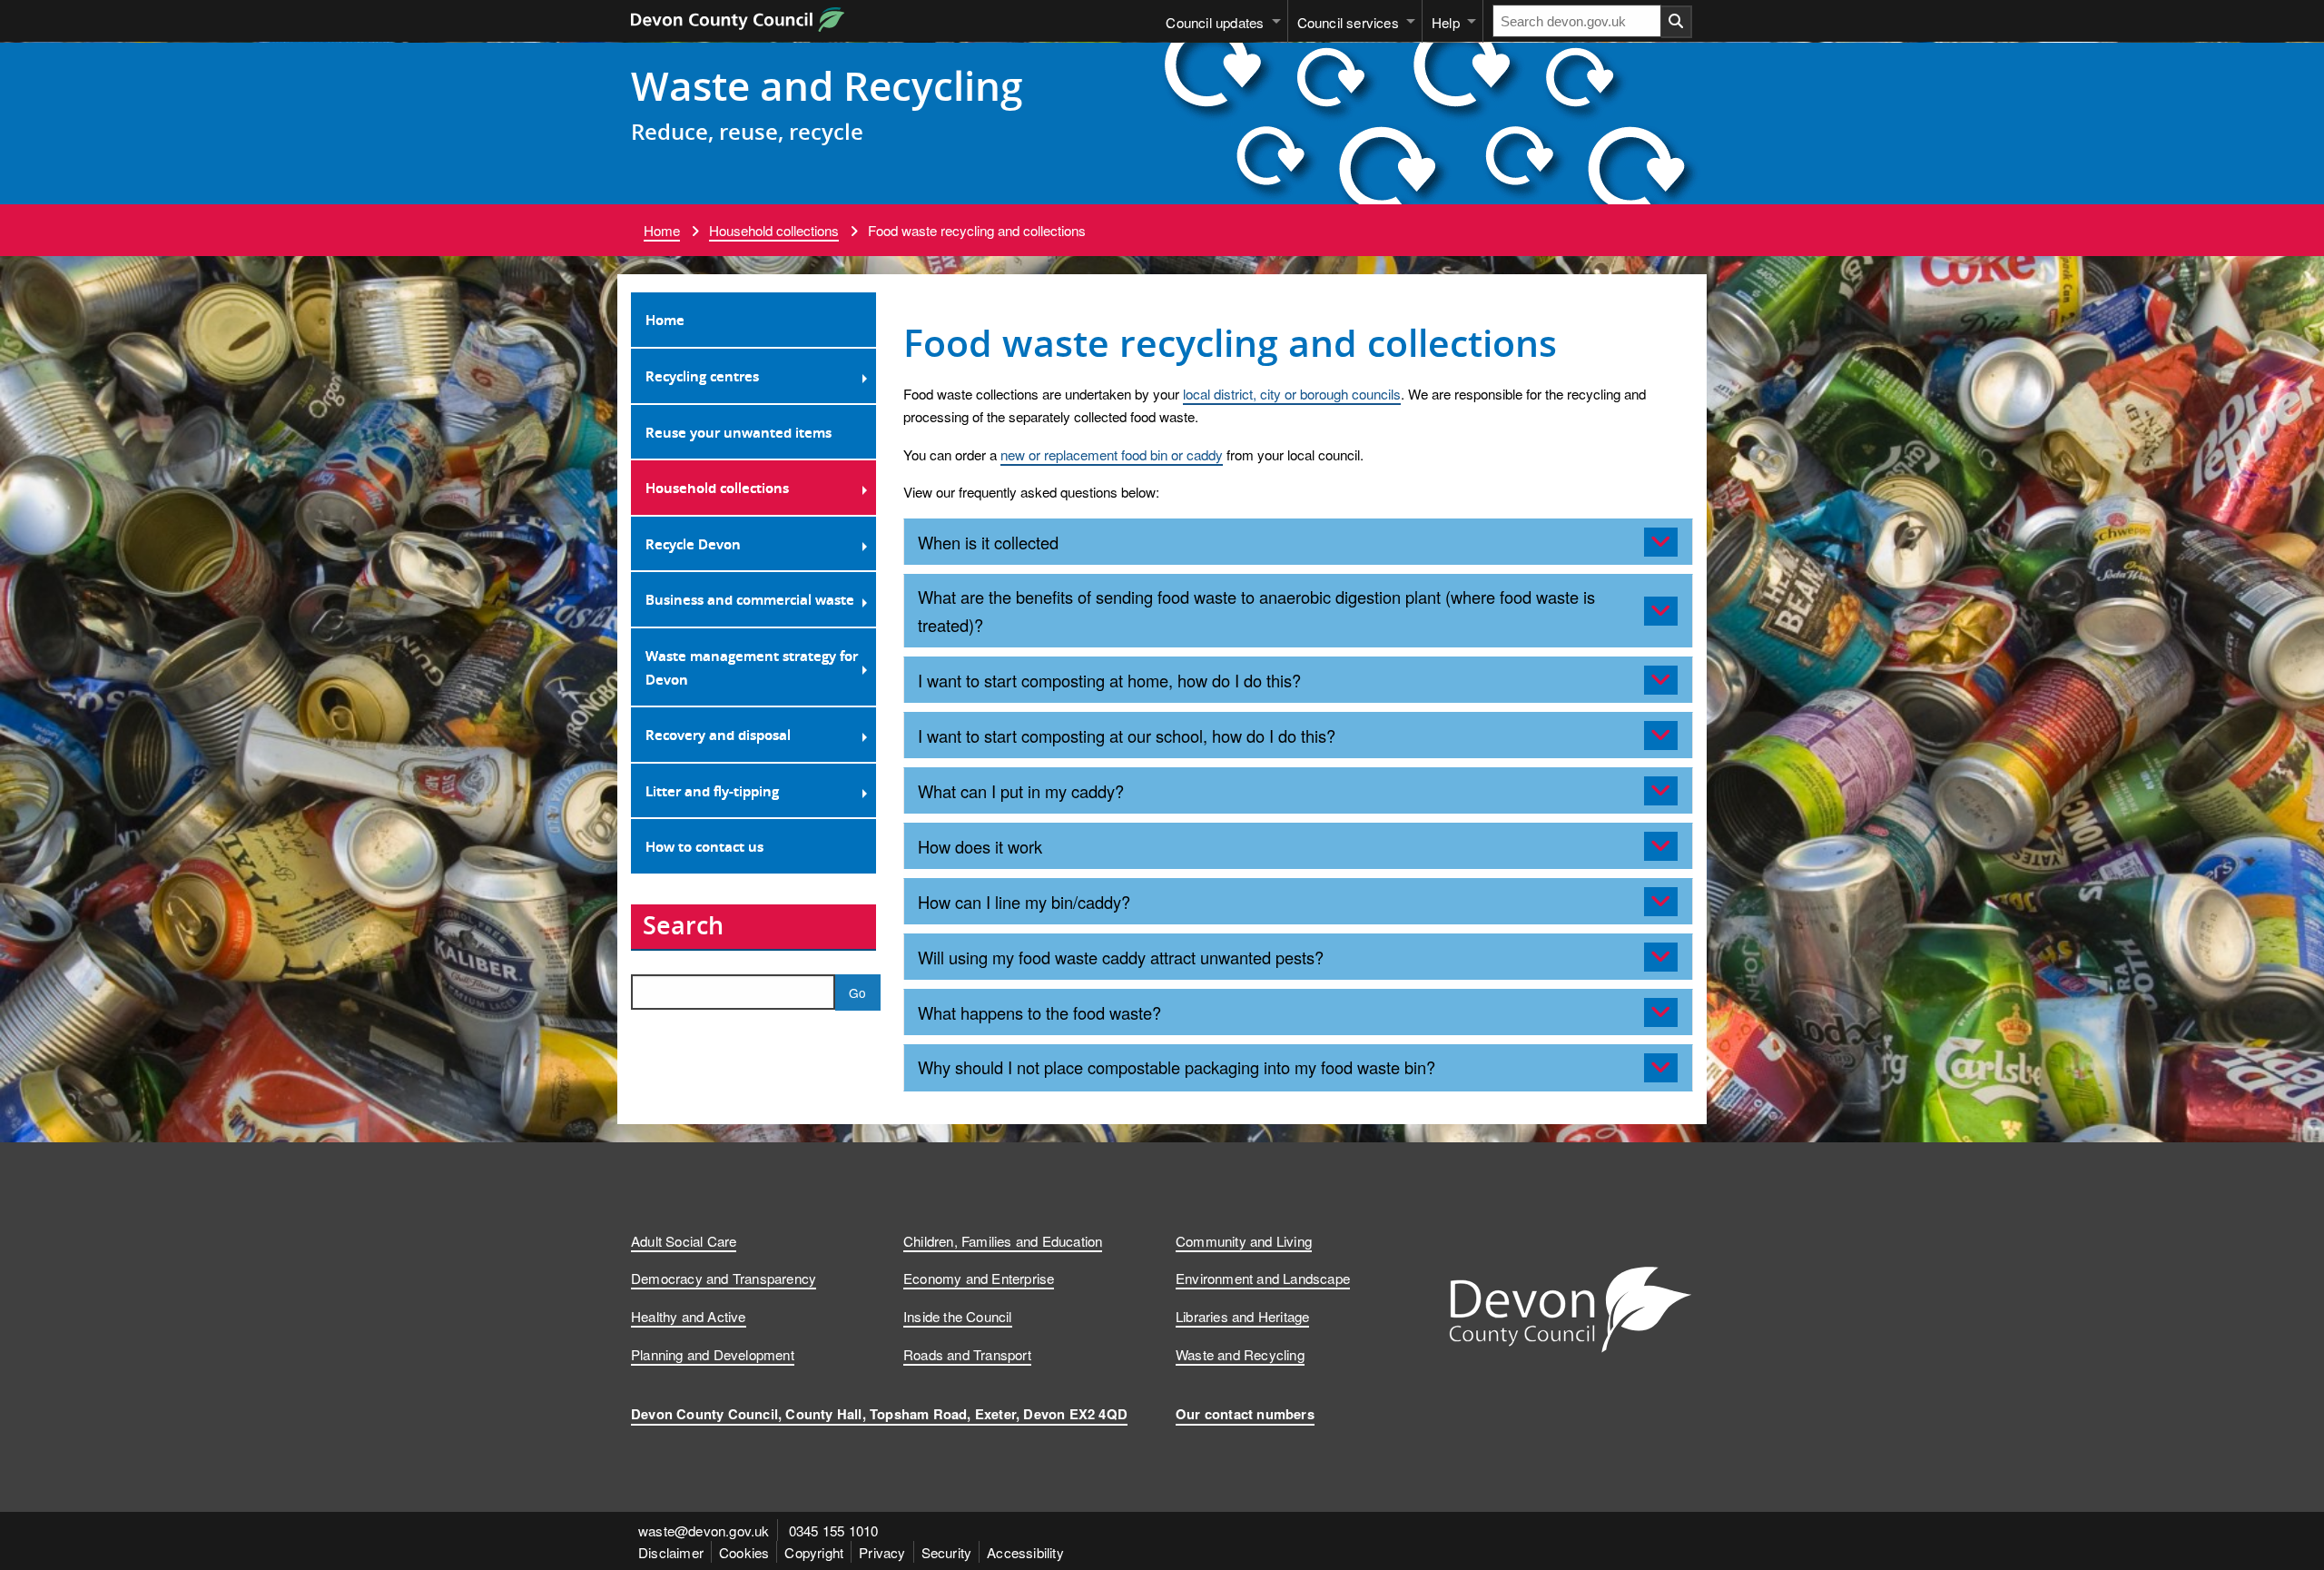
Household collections (774, 230)
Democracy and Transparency (724, 1278)
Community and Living (1244, 1240)
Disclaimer (671, 1552)
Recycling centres (702, 376)
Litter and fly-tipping (712, 791)
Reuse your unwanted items (739, 432)
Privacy (882, 1552)
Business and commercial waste (750, 599)
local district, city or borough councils (1292, 393)
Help (1446, 22)
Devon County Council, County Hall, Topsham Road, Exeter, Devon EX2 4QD (879, 1414)
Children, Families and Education (1003, 1240)
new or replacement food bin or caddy (1112, 454)
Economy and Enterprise (979, 1278)
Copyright (814, 1552)
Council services (1348, 22)
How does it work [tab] (980, 846)
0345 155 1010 (834, 1530)
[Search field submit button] (1677, 22)
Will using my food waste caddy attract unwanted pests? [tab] (1121, 957)
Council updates (1215, 22)
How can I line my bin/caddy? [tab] (1024, 902)
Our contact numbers (1245, 1414)
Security (947, 1552)
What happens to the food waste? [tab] (1039, 1012)
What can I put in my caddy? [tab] (1021, 791)
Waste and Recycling (827, 85)
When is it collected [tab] (988, 542)
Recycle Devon (693, 544)
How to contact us (704, 846)
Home (662, 230)
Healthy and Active (689, 1316)
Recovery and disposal (718, 735)
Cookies (744, 1552)
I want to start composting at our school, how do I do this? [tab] (1127, 736)
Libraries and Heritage (1242, 1316)
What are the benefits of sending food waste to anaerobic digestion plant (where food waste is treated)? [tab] (1256, 611)
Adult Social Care (684, 1240)
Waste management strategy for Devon (752, 667)
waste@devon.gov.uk (704, 1530)
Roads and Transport (967, 1354)
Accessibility (1025, 1552)
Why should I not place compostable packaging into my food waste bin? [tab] (1177, 1067)
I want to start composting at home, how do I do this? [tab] (1109, 680)
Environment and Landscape (1263, 1278)
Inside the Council (958, 1316)
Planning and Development (713, 1354)
